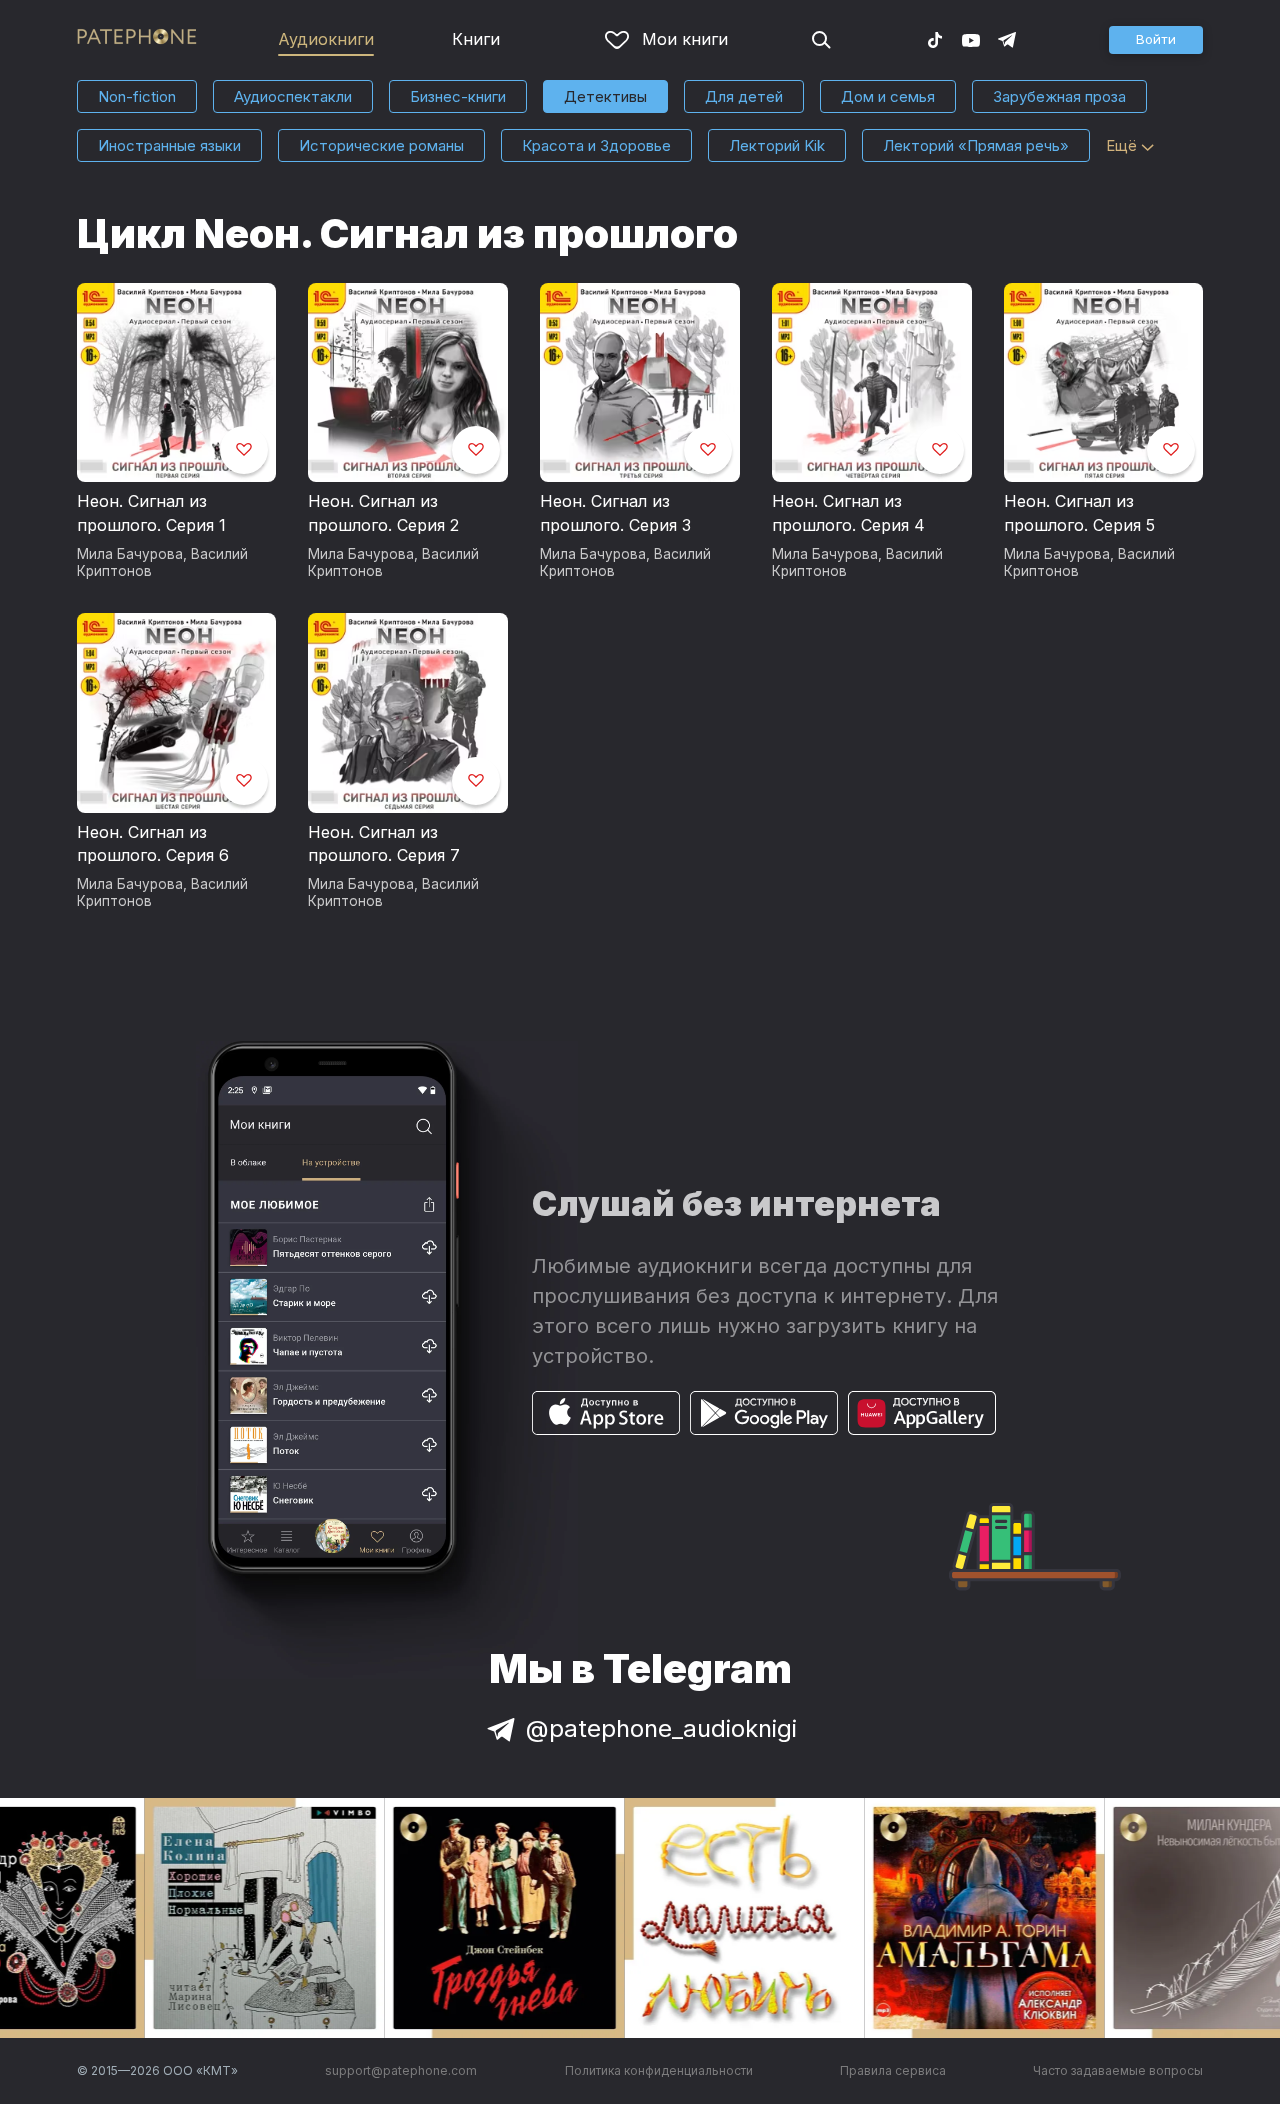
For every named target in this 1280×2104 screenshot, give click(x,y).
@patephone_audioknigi (661, 1728)
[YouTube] (971, 39)
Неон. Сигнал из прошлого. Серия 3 (615, 513)
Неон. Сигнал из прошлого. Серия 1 (151, 513)
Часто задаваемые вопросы (1118, 2070)
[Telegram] (1007, 39)
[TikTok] (935, 39)
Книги (476, 39)
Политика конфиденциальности (659, 2070)
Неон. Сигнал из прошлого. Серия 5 (1079, 513)
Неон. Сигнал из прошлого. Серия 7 (384, 844)
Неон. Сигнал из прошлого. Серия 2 (383, 513)
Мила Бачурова (130, 554)
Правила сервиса (893, 2070)
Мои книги (685, 39)
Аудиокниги (326, 39)
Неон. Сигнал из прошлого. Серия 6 (153, 844)
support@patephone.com (401, 2070)
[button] (1156, 40)
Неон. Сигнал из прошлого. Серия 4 (848, 513)
